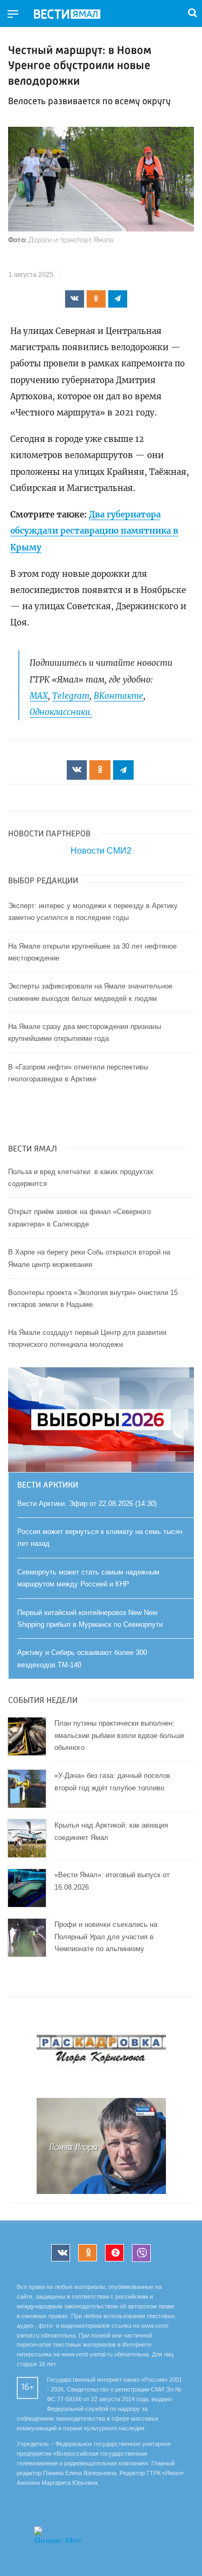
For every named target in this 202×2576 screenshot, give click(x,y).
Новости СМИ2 (101, 851)
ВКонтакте (119, 696)
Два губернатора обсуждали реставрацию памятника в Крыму (94, 531)
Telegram (71, 696)
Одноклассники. (61, 712)
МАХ (39, 696)
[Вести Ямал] (76, 15)
